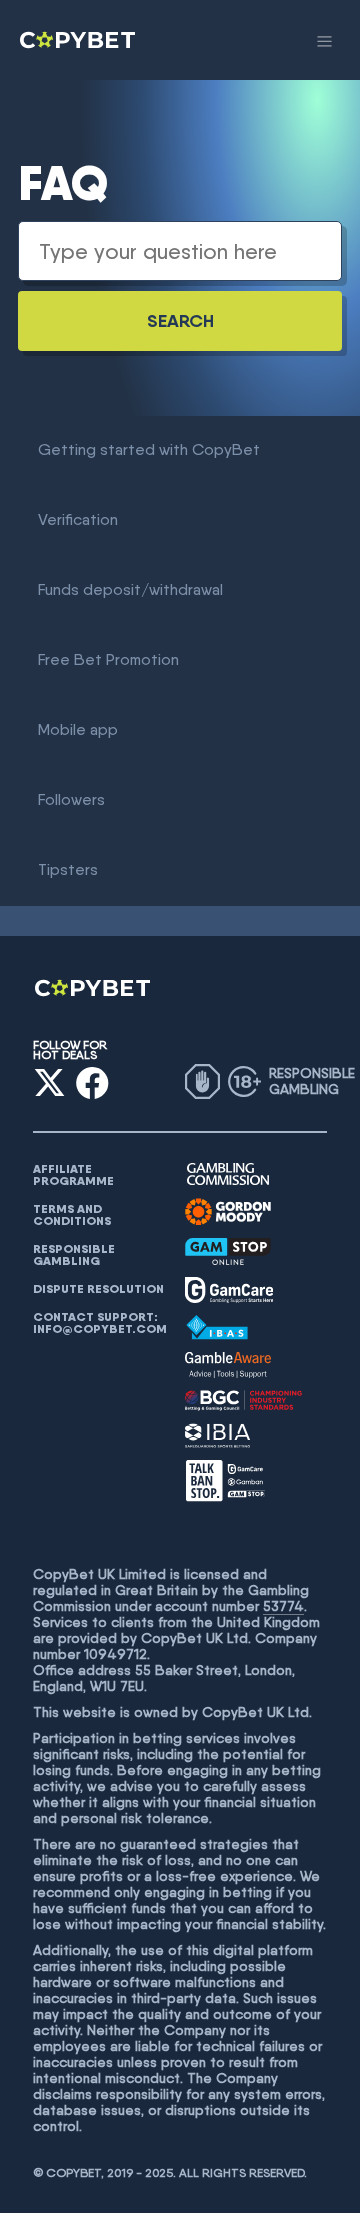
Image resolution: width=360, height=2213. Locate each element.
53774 (283, 1606)
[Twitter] (49, 1082)
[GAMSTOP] (228, 1251)
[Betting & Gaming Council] (243, 1400)
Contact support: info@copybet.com (100, 1323)
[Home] (79, 40)
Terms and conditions (72, 1215)
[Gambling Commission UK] (228, 1174)
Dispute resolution (98, 1289)
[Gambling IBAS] (217, 1328)
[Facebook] (92, 1082)
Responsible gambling (74, 1255)
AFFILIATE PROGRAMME (73, 1175)
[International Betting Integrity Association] (218, 1435)
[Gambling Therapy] (228, 1212)
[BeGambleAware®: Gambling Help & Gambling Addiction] (228, 1365)
